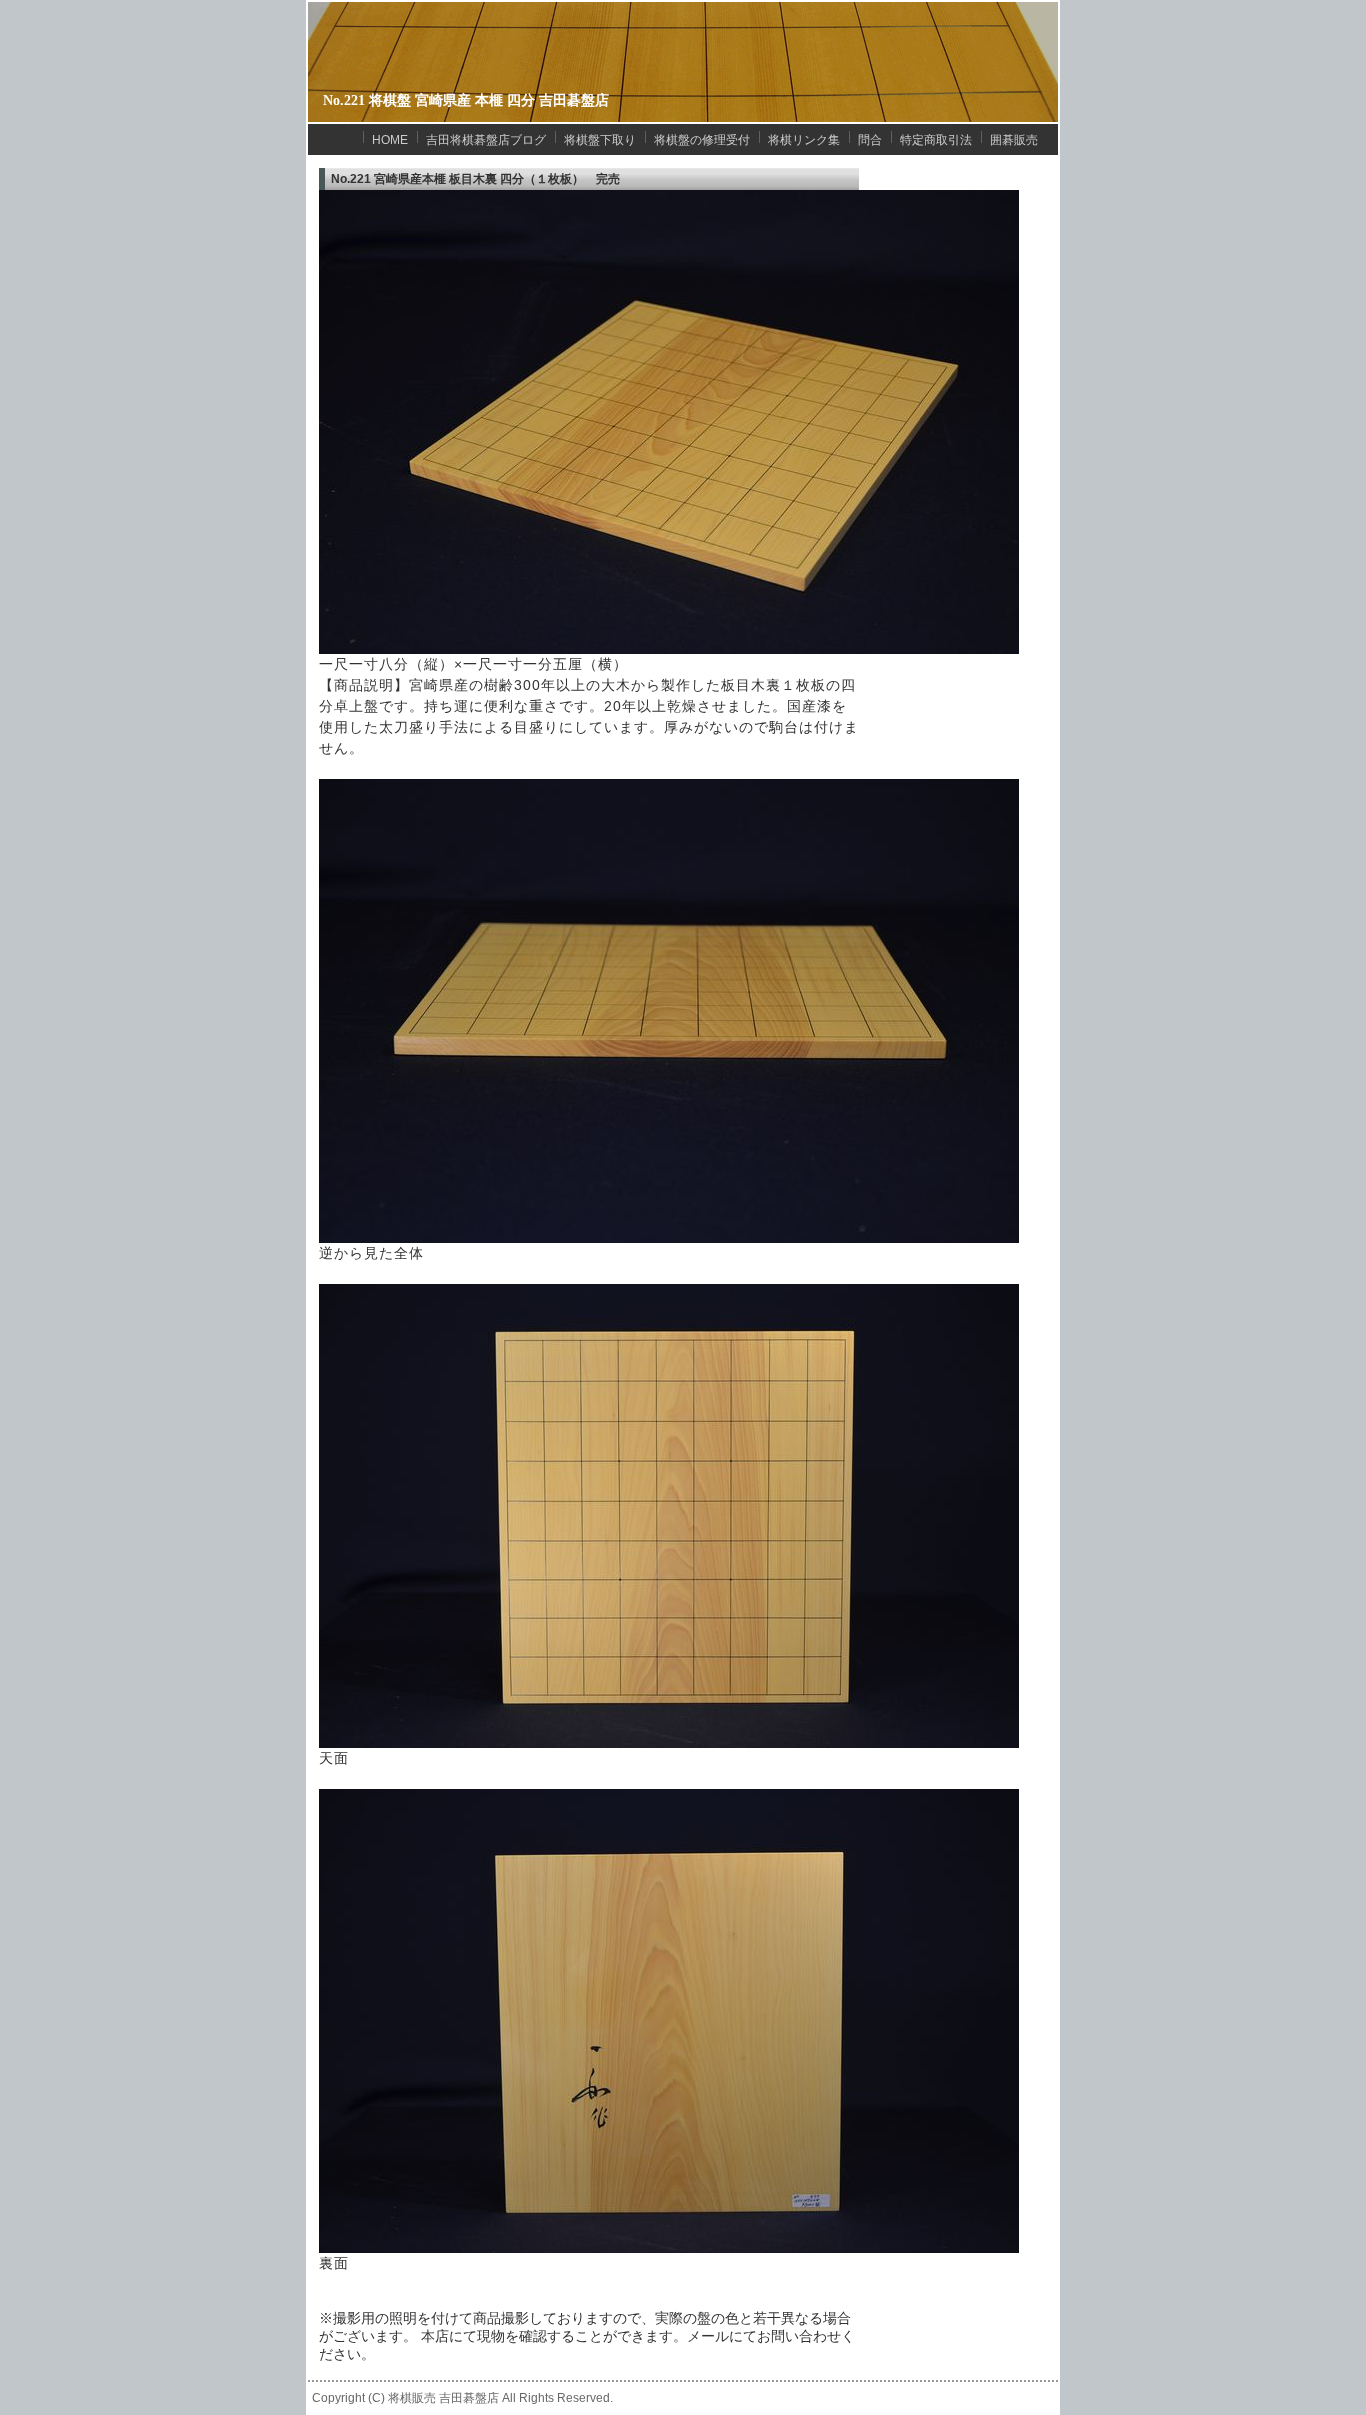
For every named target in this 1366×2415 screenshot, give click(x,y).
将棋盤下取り (600, 140)
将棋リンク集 (804, 140)
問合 (870, 140)
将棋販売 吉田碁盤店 (443, 2398)
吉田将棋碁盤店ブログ (486, 140)
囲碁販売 (1014, 140)
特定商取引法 (936, 140)
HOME (390, 140)
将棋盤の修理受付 (702, 140)
